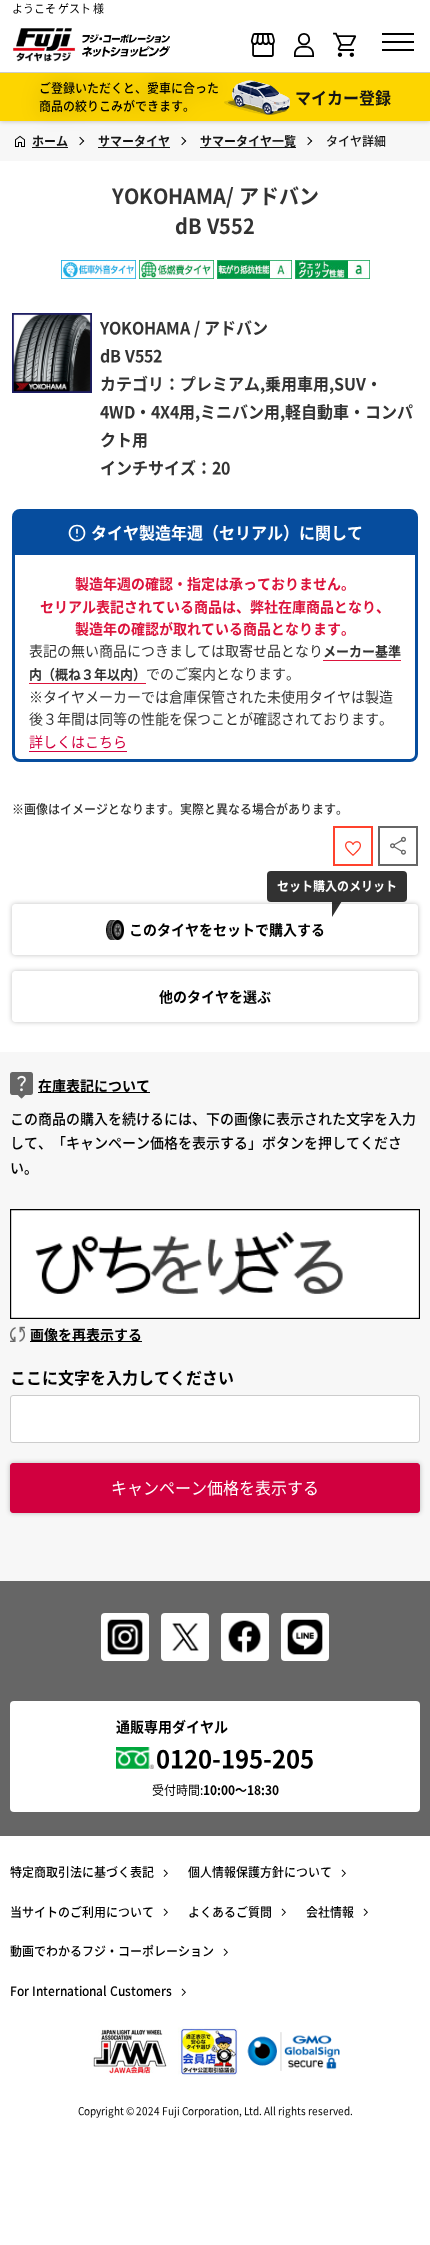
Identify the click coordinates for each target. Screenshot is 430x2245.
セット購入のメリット (337, 886)
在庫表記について (94, 1085)
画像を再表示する (86, 1334)
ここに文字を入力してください (122, 1377)
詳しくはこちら (78, 741)
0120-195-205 (235, 1758)
